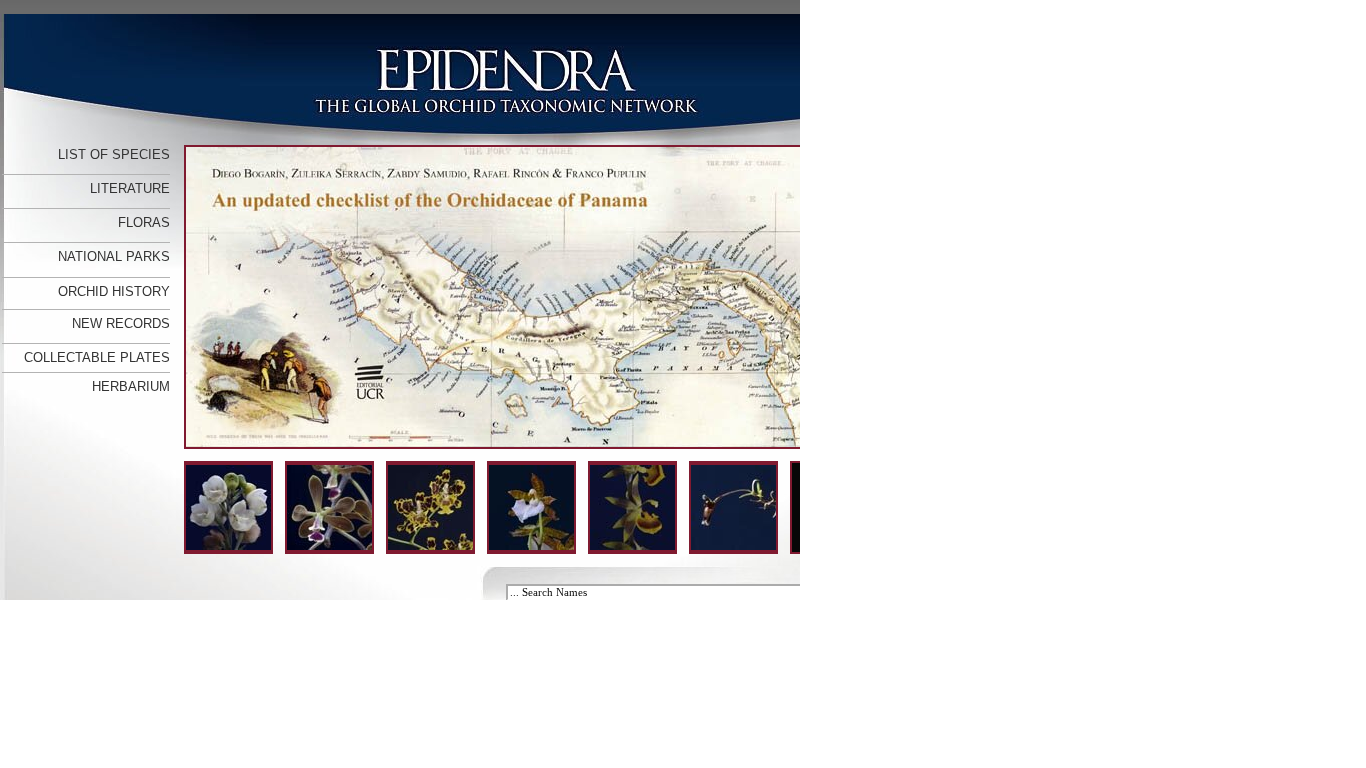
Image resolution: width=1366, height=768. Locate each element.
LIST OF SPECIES (114, 154)
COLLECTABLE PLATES (97, 357)
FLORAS (144, 222)
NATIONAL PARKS (114, 256)
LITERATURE (130, 188)
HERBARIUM (131, 386)
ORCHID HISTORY (114, 291)
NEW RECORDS (121, 323)
